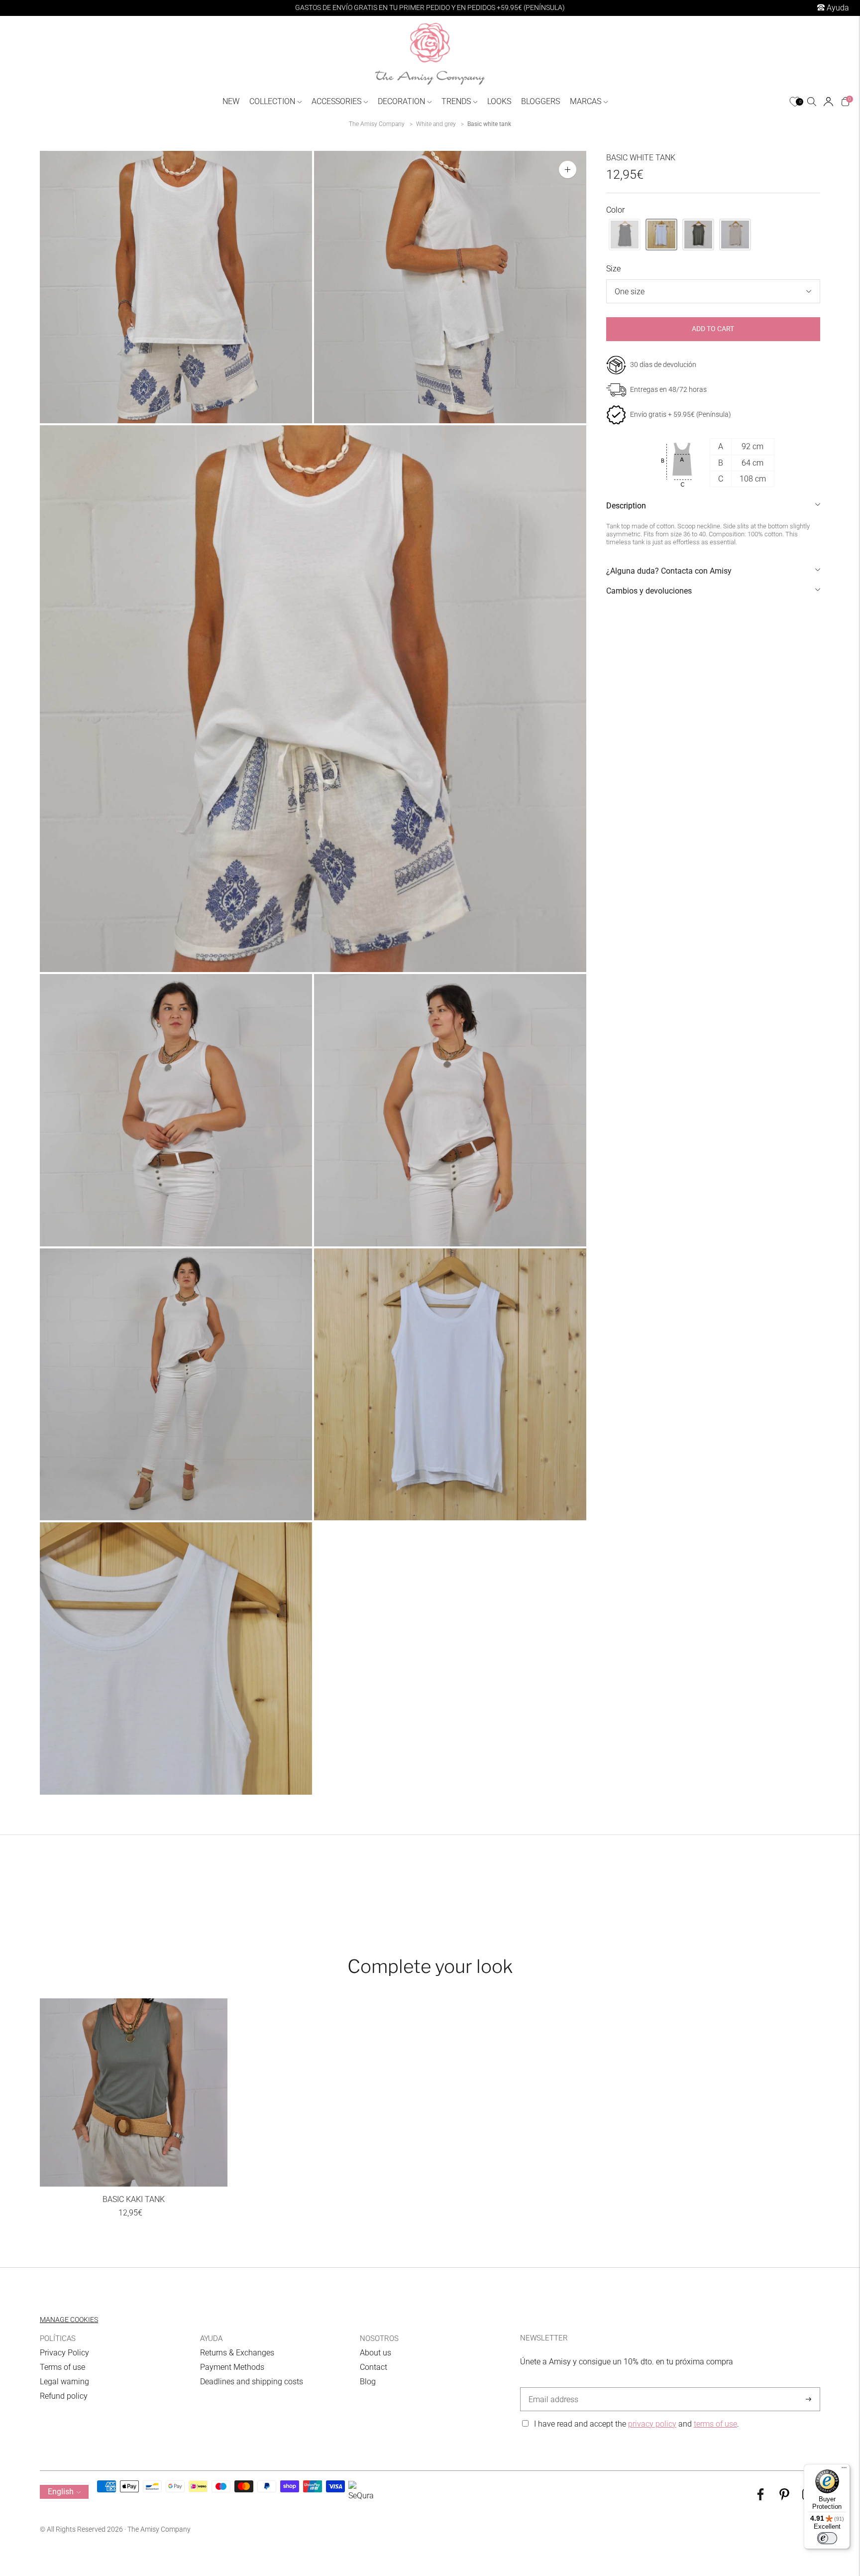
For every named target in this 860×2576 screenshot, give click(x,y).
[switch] (827, 2538)
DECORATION (401, 101)
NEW (231, 101)
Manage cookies (69, 2320)
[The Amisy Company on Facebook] (760, 2498)
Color (615, 210)
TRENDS (456, 101)
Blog (368, 2382)
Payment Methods (232, 2367)
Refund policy (64, 2396)
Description (626, 506)
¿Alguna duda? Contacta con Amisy (669, 571)
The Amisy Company (377, 124)
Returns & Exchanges (237, 2353)
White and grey (436, 124)
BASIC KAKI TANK (134, 2199)
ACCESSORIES (336, 101)
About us (376, 2353)
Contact (374, 2367)
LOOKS (499, 101)
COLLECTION (272, 101)
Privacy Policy (64, 2353)
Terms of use (62, 2367)
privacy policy (652, 2424)
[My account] (828, 102)
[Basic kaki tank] (134, 2092)
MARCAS (586, 101)
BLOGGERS (540, 101)
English (61, 2492)
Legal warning (64, 2382)
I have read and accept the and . (637, 2424)
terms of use (715, 2424)
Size (613, 269)
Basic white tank (489, 124)
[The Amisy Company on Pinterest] (784, 2498)
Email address (552, 2388)
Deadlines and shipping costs (252, 2382)
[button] (625, 235)
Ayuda (837, 8)
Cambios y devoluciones (649, 591)
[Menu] (844, 2470)
